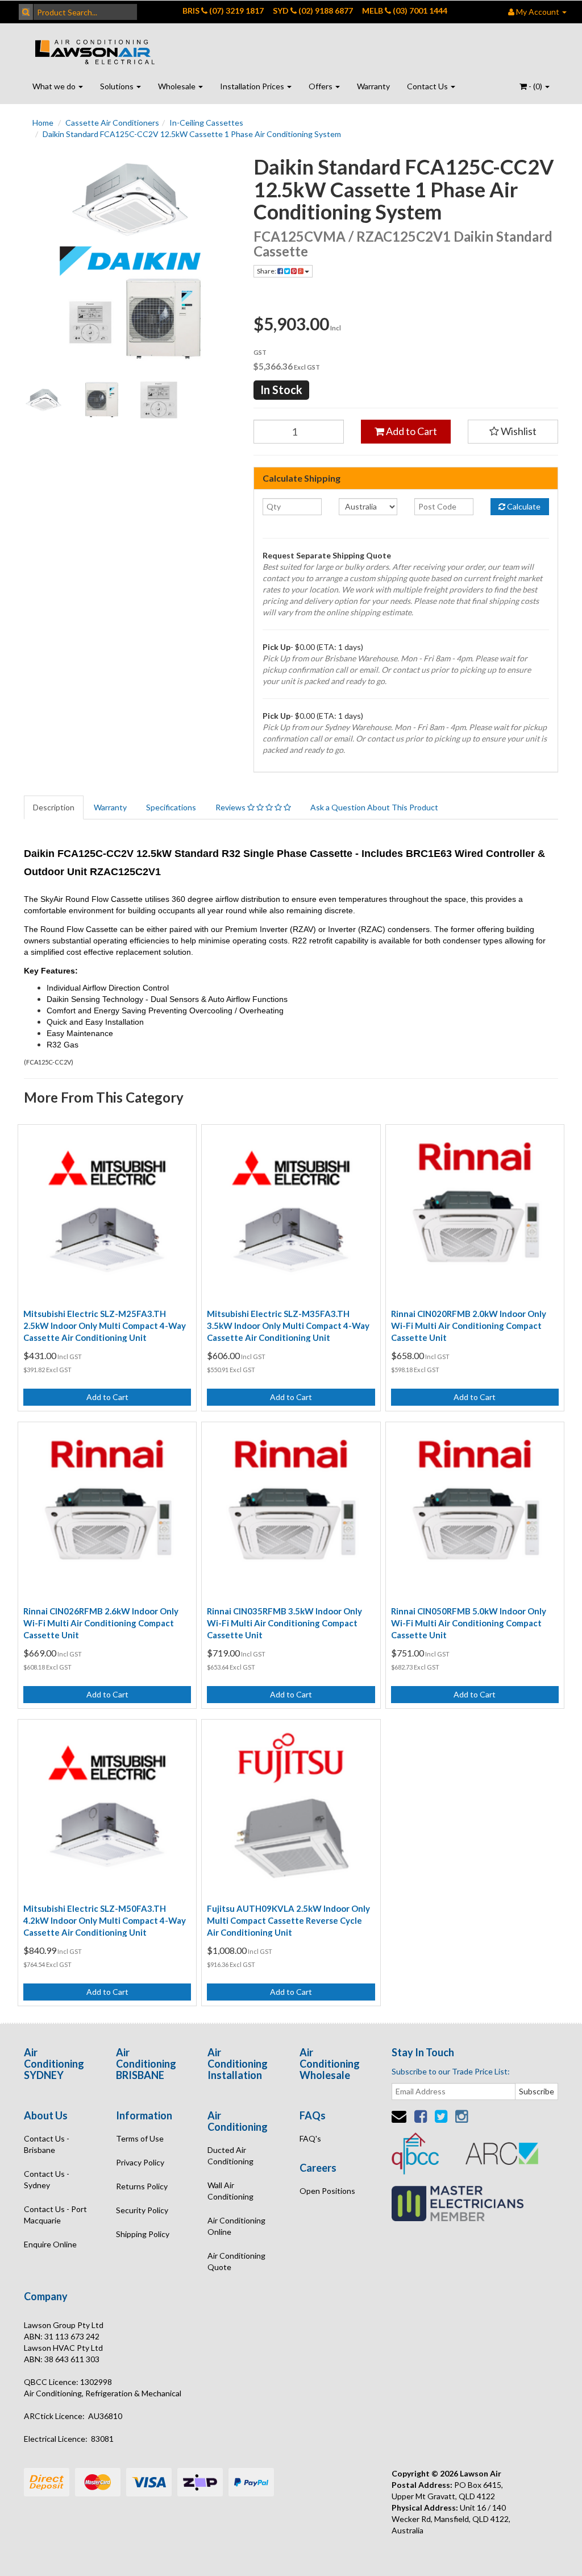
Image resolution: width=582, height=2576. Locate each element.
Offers (321, 86)
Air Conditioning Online (236, 2226)
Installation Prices (253, 86)
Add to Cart (411, 431)
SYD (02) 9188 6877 (313, 11)
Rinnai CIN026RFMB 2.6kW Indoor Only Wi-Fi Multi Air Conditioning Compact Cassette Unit (101, 1623)
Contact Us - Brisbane (47, 2144)
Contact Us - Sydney (47, 2179)
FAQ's (310, 2138)
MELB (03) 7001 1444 (405, 11)
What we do (55, 86)
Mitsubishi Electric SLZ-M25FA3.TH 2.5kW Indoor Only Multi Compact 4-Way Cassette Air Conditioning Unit (105, 1326)
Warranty (373, 86)
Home (43, 123)
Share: (267, 271)
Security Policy (142, 2210)
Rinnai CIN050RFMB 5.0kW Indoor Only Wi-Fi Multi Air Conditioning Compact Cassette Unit (469, 1623)
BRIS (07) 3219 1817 (223, 11)
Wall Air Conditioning (230, 2191)
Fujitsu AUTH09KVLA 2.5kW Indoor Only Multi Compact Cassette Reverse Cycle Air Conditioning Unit (288, 1920)
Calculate (523, 506)
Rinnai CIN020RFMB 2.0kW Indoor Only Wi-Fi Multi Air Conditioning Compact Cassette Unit (469, 1326)
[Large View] (44, 400)
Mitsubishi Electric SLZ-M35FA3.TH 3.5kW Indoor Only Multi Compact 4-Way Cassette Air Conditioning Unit (288, 1326)
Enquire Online (50, 2244)
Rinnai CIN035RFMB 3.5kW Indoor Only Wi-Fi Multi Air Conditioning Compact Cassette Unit (284, 1623)
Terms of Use (140, 2138)
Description (54, 807)
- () (535, 86)
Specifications (171, 807)
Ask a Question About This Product (374, 807)
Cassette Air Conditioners (112, 123)
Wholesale (178, 86)
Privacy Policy (140, 2162)
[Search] (26, 12)
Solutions (118, 86)
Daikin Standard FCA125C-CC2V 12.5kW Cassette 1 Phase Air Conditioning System (192, 134)
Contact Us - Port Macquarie (55, 2215)
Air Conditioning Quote (236, 2261)
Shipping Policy (143, 2234)
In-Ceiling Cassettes (206, 123)
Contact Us (428, 86)
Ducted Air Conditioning (230, 2155)
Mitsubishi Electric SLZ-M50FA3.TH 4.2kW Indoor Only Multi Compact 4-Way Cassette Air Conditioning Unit (105, 1920)
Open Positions (327, 2191)
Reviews (231, 807)
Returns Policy (142, 2186)
